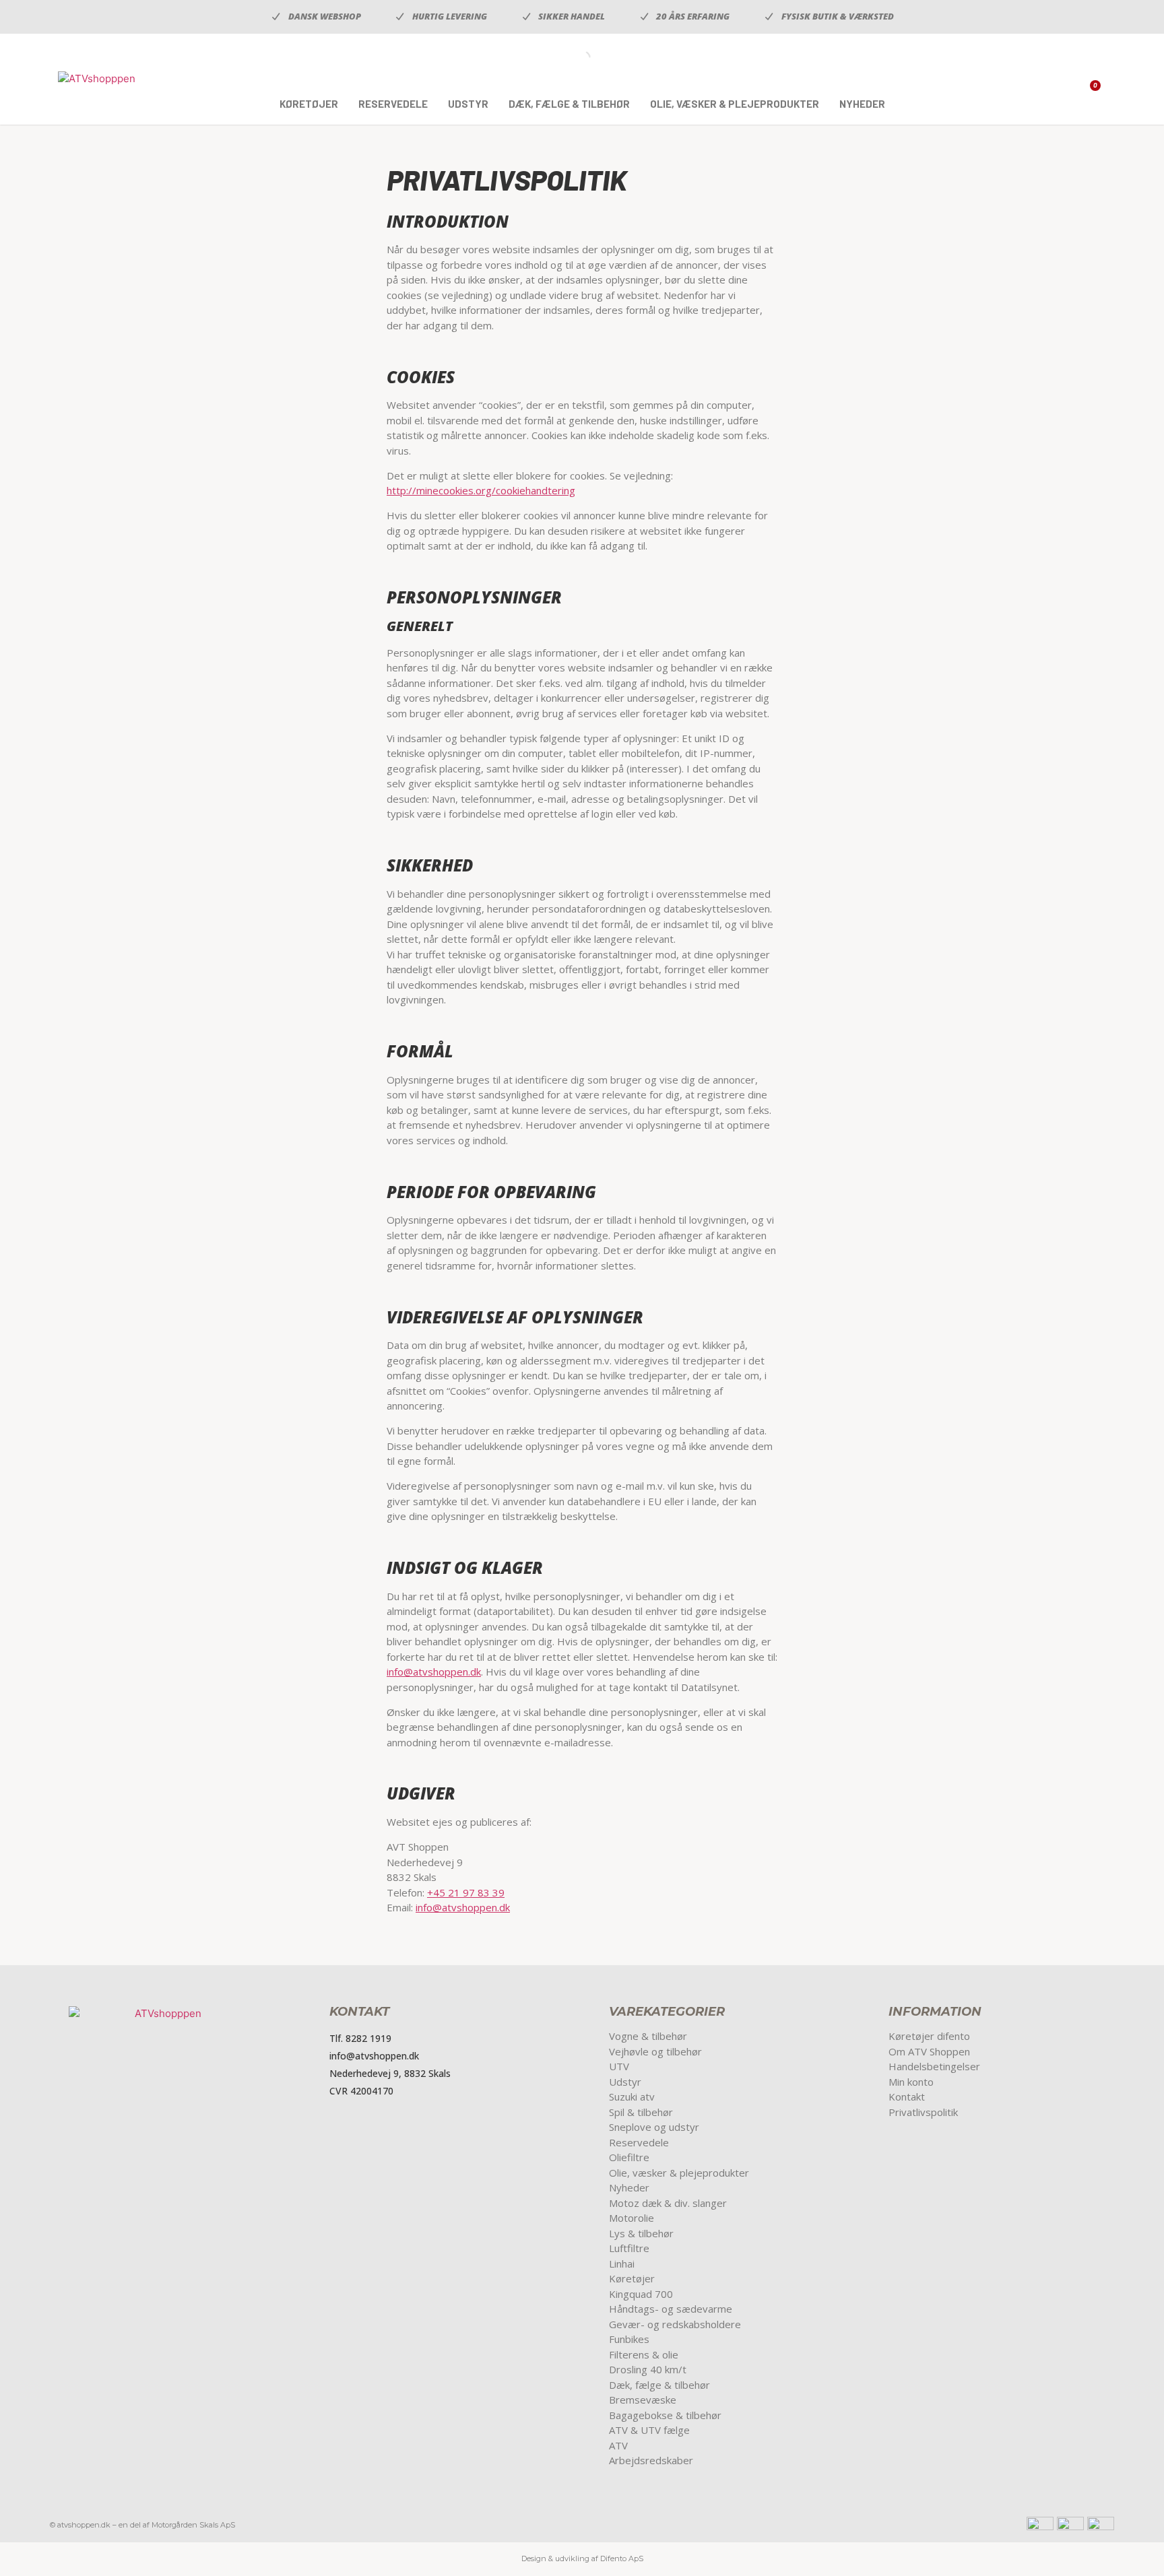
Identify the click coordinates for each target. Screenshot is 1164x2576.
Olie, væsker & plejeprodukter (735, 104)
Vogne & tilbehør (648, 2036)
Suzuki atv (632, 2096)
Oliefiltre (629, 2157)
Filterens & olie (644, 2354)
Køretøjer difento (929, 2036)
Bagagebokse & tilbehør (665, 2415)
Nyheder (862, 104)
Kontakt (907, 2096)
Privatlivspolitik (923, 2112)
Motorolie (632, 2218)
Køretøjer (309, 104)
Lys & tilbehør (641, 2233)
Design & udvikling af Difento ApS (582, 2558)
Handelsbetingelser (934, 2066)
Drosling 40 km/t (648, 2369)
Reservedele (393, 104)
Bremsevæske (643, 2400)
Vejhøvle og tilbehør (655, 2051)
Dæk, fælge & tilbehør (569, 104)
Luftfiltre (629, 2248)
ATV (618, 2445)
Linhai (622, 2264)
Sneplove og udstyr (654, 2127)
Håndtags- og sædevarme (671, 2309)
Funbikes (629, 2339)
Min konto (911, 2082)
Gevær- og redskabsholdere (675, 2324)
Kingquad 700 (641, 2294)
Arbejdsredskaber (651, 2460)
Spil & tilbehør (641, 2112)
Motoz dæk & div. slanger (668, 2203)
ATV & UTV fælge (649, 2430)
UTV (619, 2066)
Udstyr (468, 104)
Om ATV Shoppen (929, 2051)
